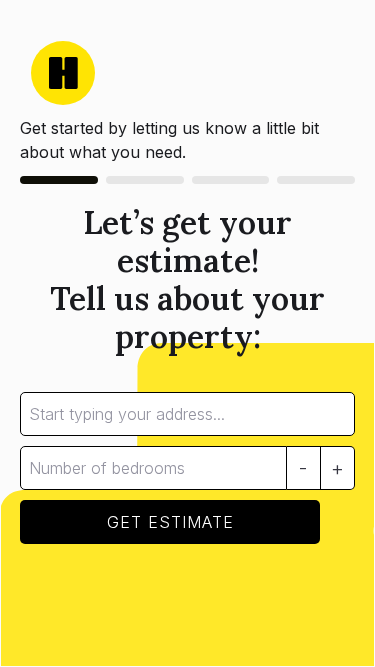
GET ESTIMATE (170, 522)
